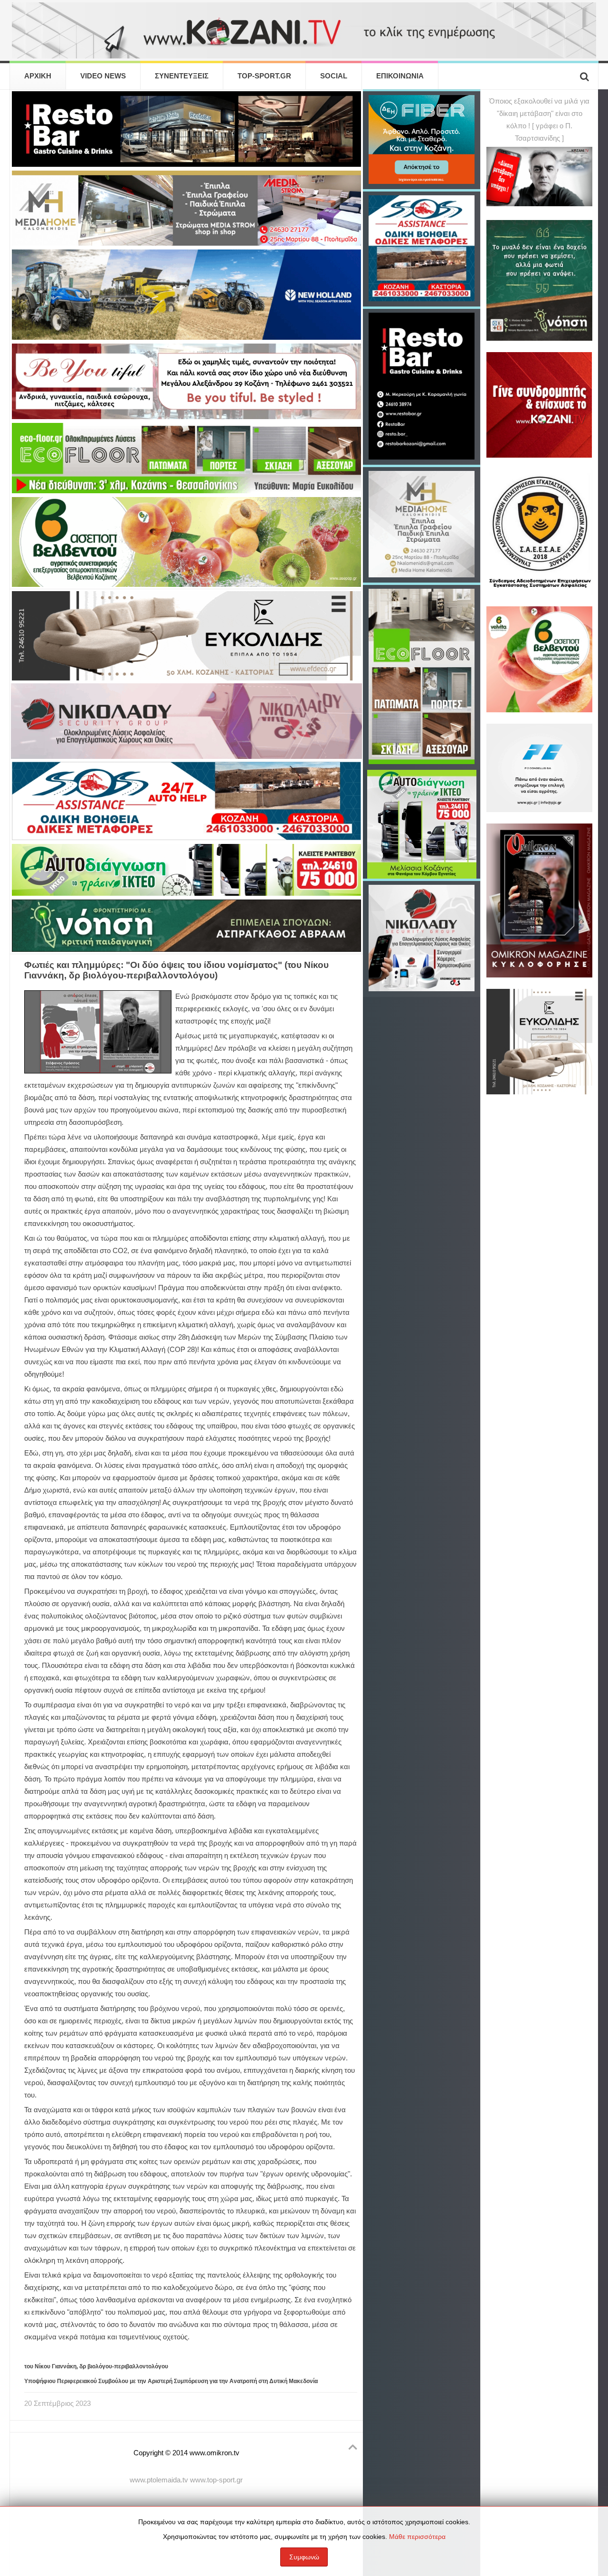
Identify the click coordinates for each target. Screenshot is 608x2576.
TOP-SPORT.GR (264, 76)
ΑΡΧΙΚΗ (38, 76)
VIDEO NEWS (103, 76)
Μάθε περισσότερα (417, 2537)
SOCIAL (334, 76)
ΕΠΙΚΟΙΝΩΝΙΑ (400, 76)
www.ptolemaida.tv (159, 2480)
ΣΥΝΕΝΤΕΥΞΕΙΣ (182, 76)
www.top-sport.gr (216, 2480)
